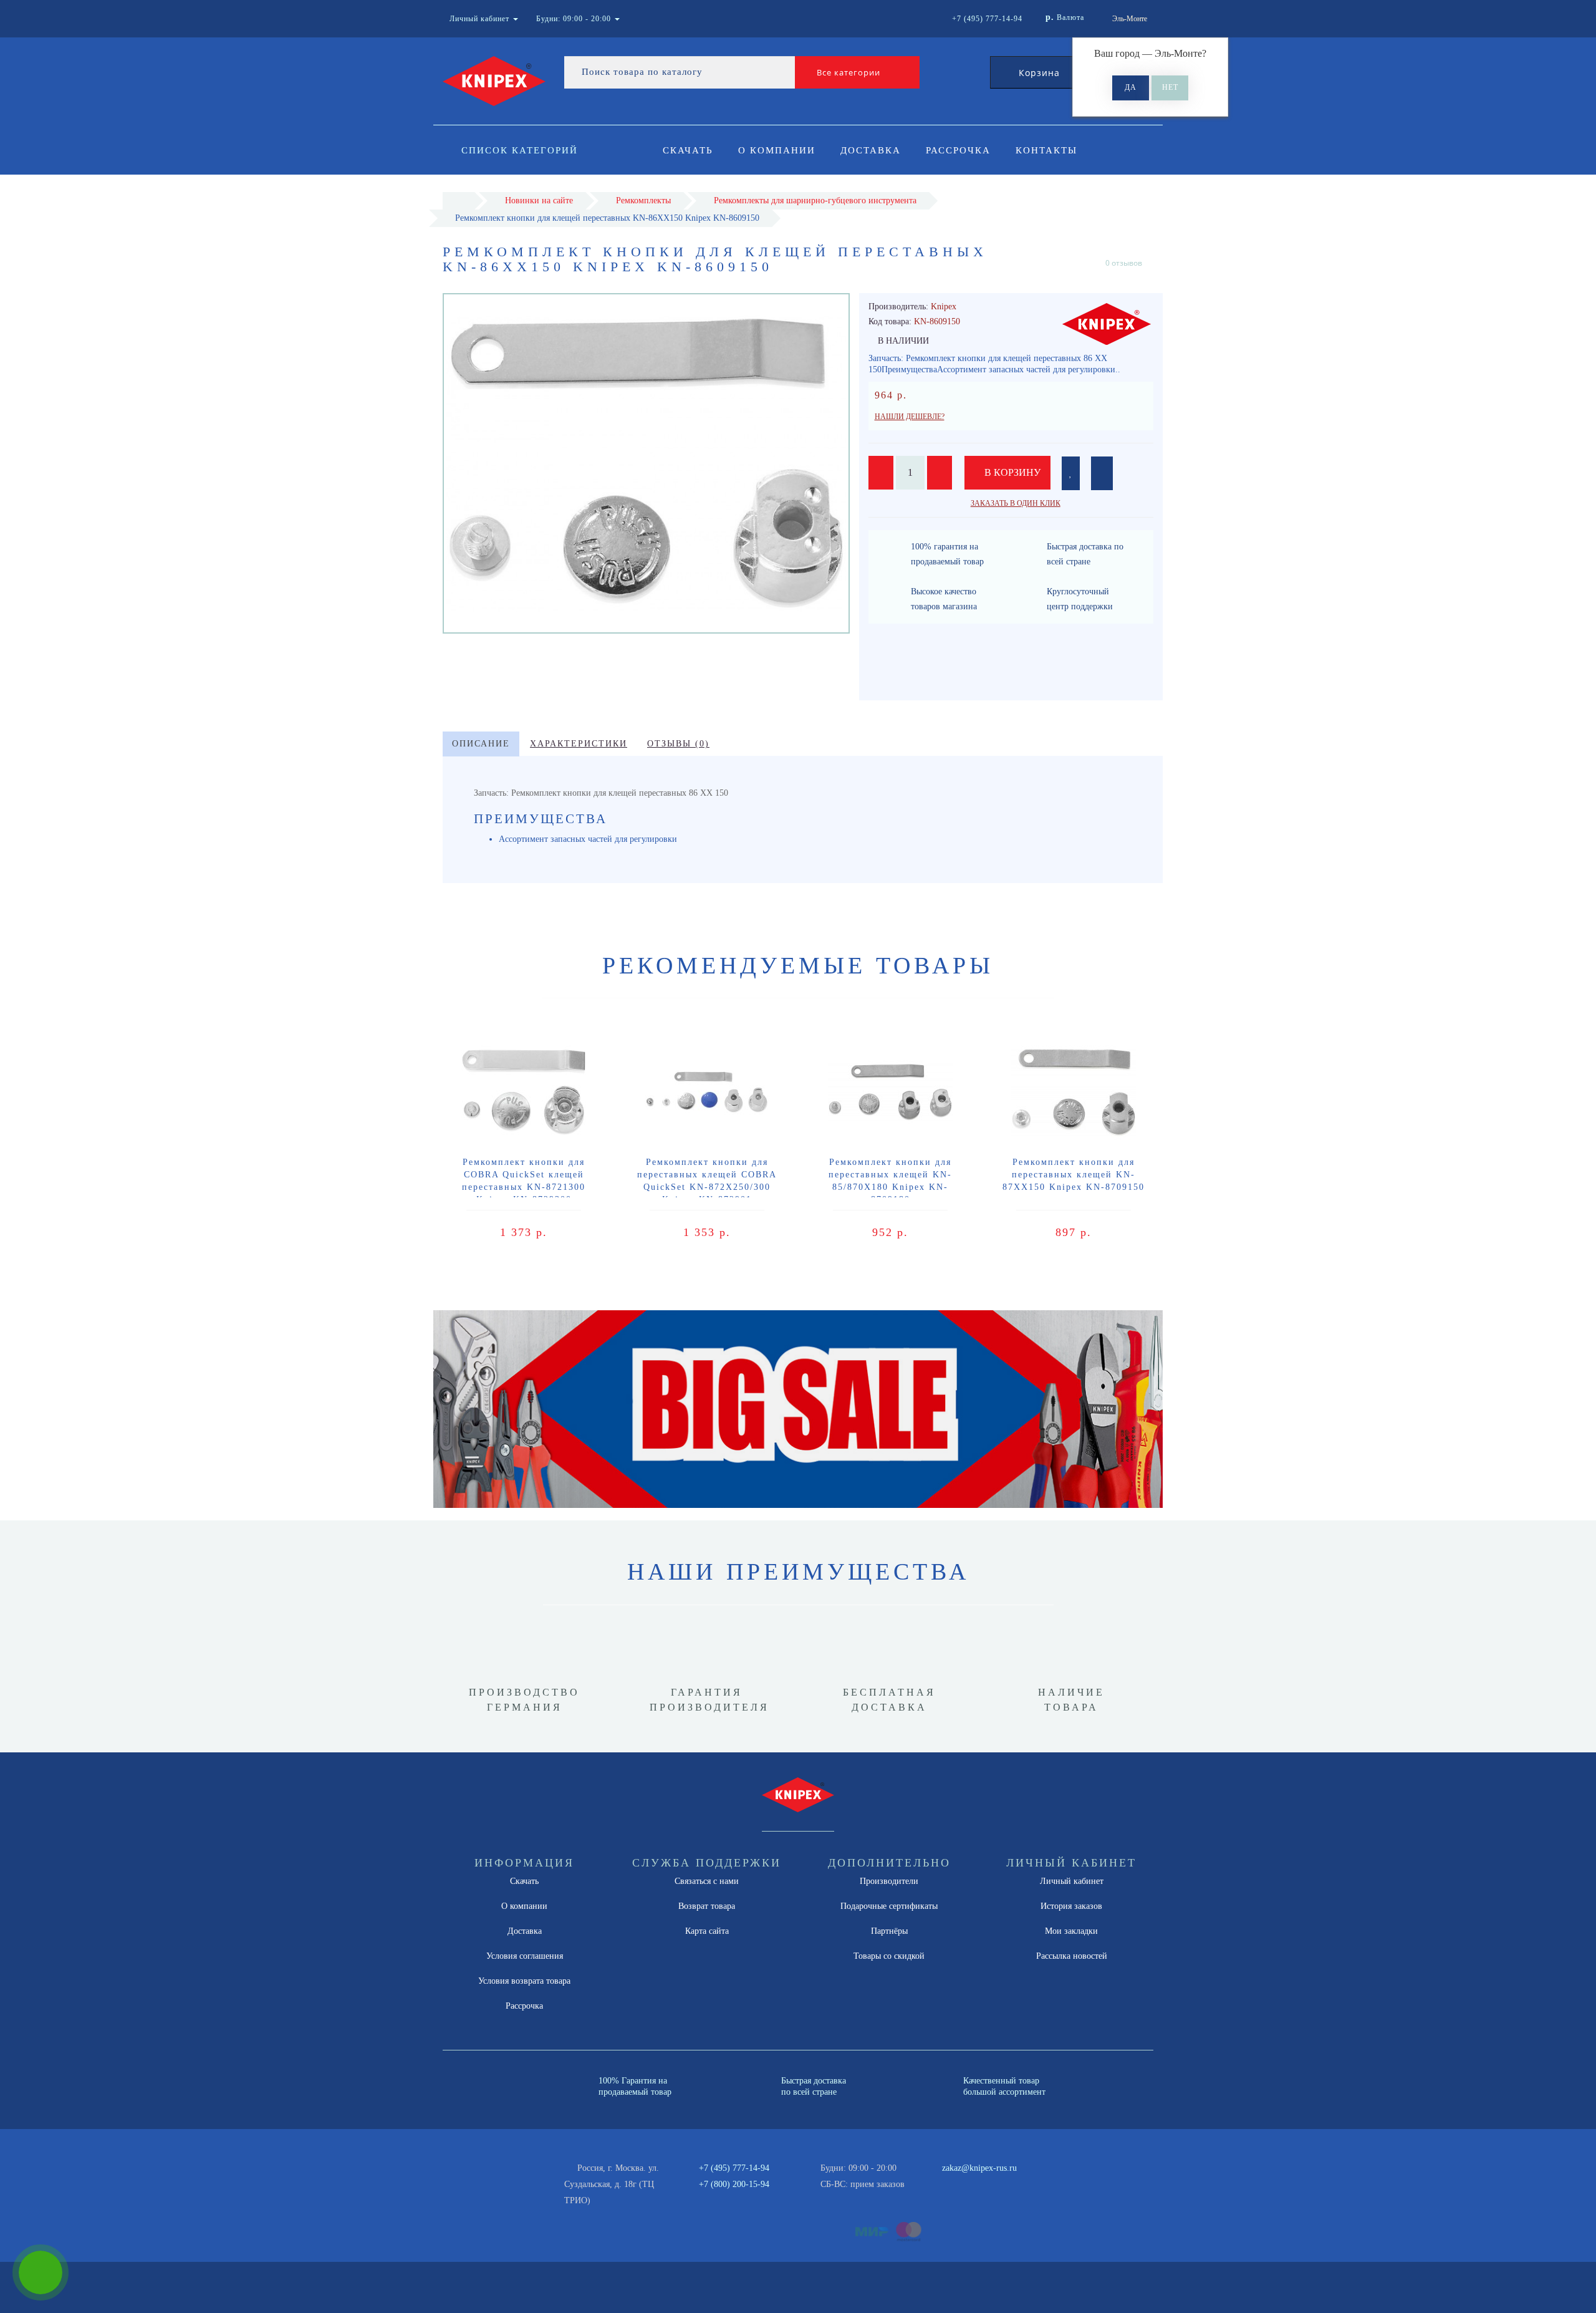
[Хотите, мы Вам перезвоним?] (41, 2272)
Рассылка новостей (1072, 1956)
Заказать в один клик (1016, 503)
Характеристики (579, 744)
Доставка (871, 150)
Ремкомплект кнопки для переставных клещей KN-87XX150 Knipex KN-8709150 (1074, 1175)
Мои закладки (1071, 1931)
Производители (889, 1881)
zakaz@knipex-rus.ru (979, 2168)
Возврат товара (707, 1906)
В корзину (1011, 472)
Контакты (1046, 150)
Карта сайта (707, 1931)
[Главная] (459, 200)
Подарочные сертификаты (889, 1906)
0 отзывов (1124, 263)
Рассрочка (958, 150)
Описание (481, 744)
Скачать (688, 150)
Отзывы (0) (678, 744)
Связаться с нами (707, 1881)
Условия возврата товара (524, 1981)
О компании (777, 150)
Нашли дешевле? (910, 417)
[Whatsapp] (935, 2183)
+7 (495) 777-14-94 (734, 2168)
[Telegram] (956, 2185)
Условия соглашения (525, 1956)
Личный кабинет (1072, 1881)
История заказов (1071, 1906)
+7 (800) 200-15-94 (734, 2184)
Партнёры (889, 1931)
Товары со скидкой (889, 1956)
